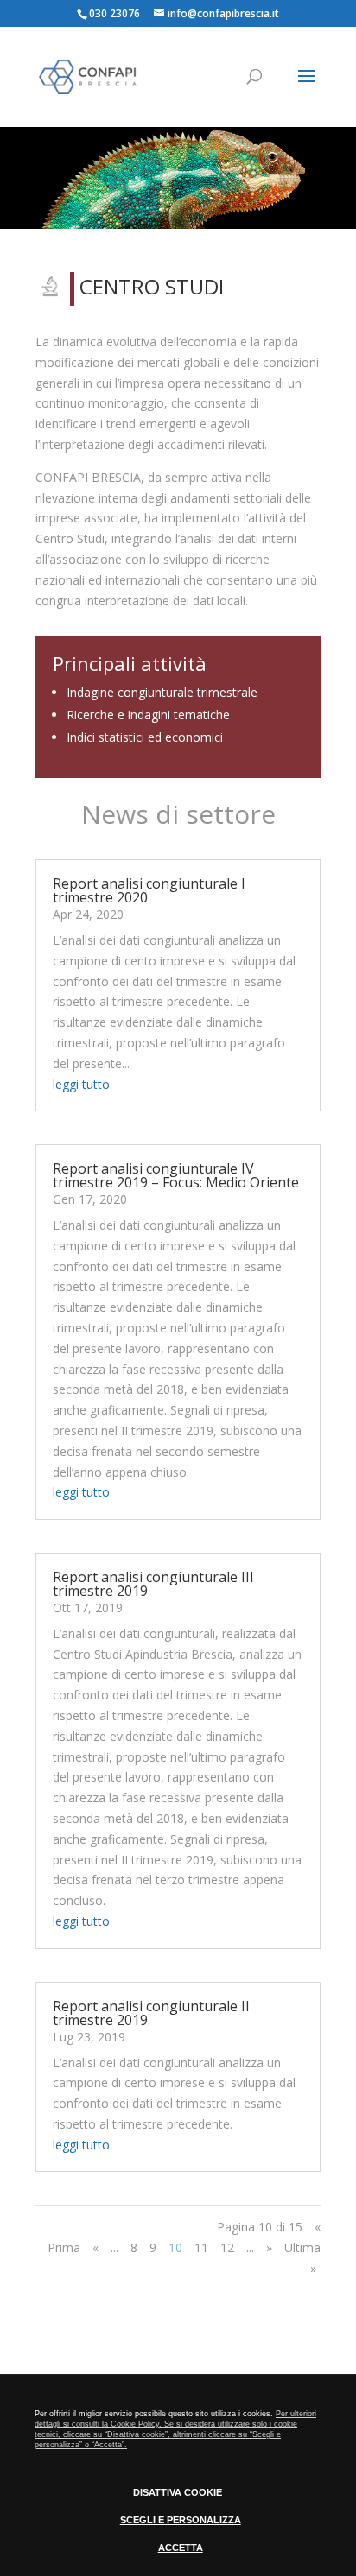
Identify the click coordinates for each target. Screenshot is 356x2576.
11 (201, 2247)
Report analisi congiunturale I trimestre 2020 (149, 890)
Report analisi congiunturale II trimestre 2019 (151, 2013)
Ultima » (302, 2258)
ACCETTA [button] (181, 2548)
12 (227, 2247)
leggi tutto (81, 1084)
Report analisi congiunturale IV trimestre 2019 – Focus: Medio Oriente (176, 1175)
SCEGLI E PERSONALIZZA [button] (181, 2520)
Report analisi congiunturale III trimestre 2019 (153, 1584)
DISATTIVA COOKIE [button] (178, 2492)
